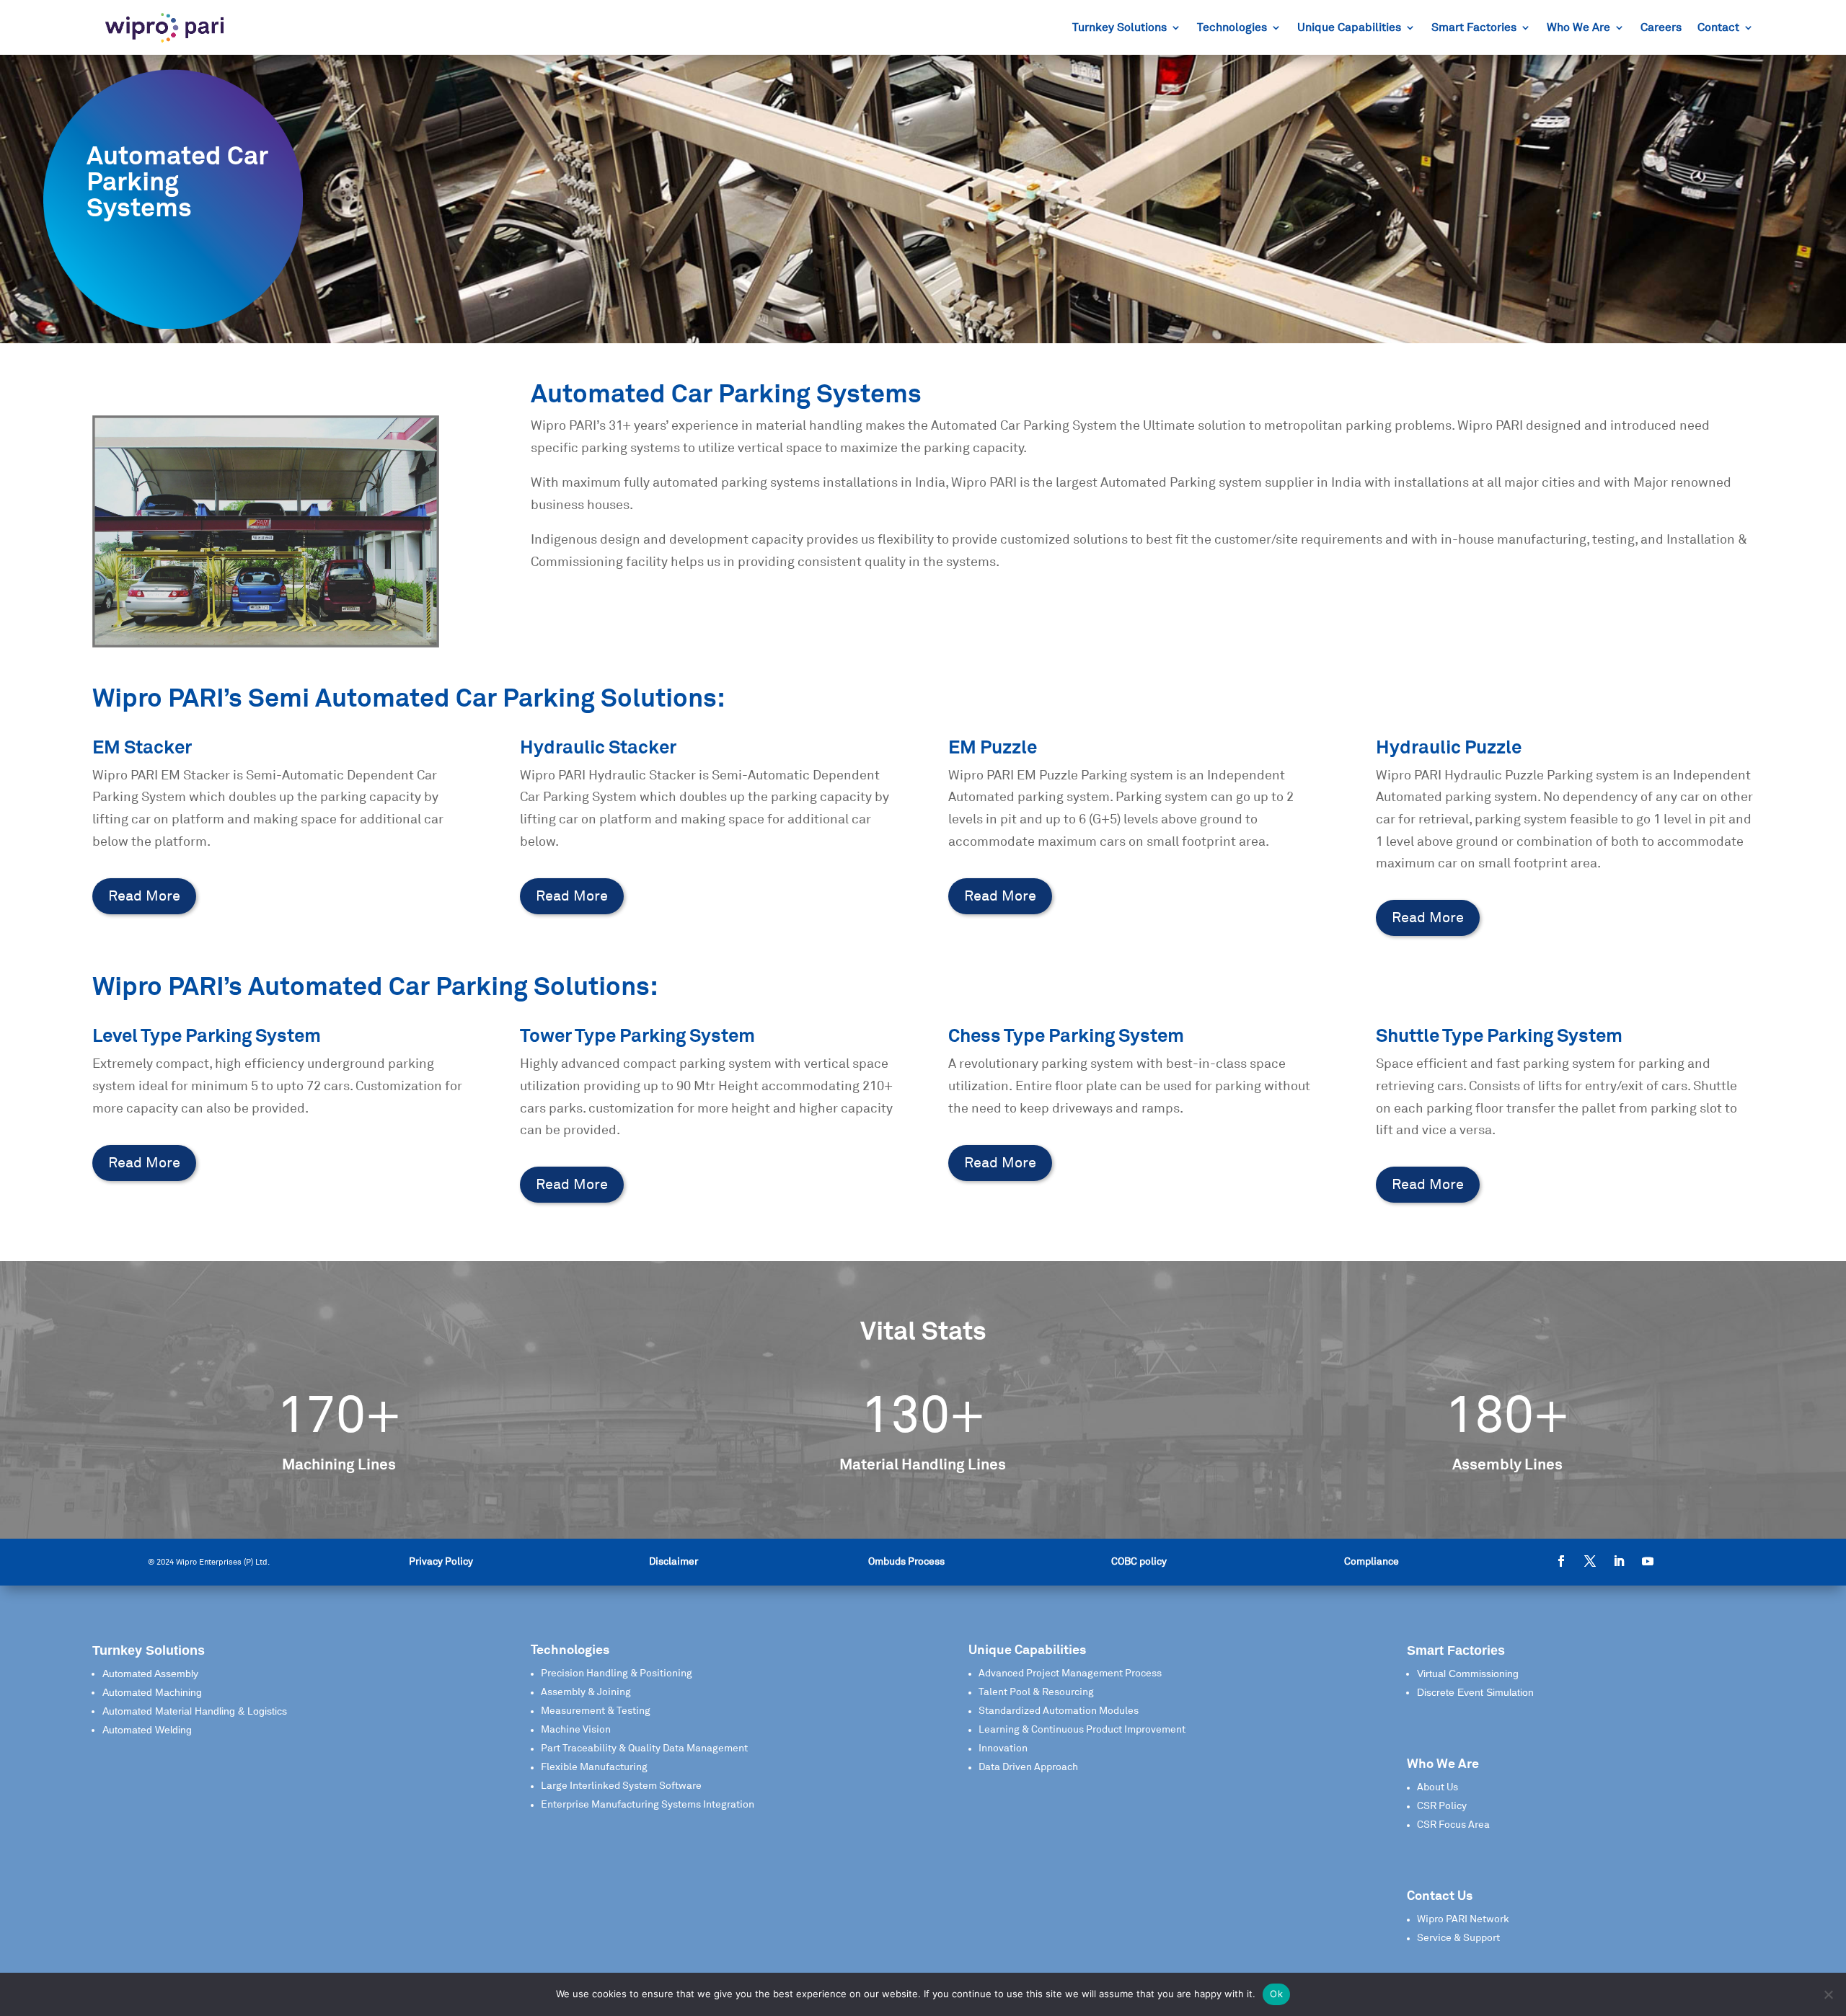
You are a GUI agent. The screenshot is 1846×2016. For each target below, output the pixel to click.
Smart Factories (1474, 28)
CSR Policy (1442, 1806)
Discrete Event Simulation (1475, 1692)
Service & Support (1458, 1938)
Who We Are (1578, 28)
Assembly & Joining (586, 1692)
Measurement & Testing (596, 1711)
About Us (1438, 1787)
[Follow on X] (1590, 1561)
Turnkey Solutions (1119, 28)
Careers (1661, 28)
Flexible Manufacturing (594, 1767)
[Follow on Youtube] (1648, 1561)
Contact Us (1440, 1896)
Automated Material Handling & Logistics (195, 1711)
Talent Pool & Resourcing (1036, 1692)
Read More (144, 896)
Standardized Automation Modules (1059, 1711)
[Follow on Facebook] (1561, 1561)
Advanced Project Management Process (1070, 1674)
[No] (1828, 1994)
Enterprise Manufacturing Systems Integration (648, 1805)
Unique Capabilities (1349, 28)
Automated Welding (147, 1730)
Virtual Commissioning (1468, 1674)
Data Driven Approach (1028, 1767)
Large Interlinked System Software (621, 1786)
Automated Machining (152, 1692)
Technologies (1232, 28)
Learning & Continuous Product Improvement (1082, 1730)
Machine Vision (576, 1730)
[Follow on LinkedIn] (1619, 1561)
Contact (1718, 28)
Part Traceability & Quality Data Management (644, 1748)
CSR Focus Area (1453, 1825)
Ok (1276, 1994)
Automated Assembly (150, 1674)
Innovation (1003, 1748)
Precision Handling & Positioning (617, 1674)
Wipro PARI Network (1463, 1919)
